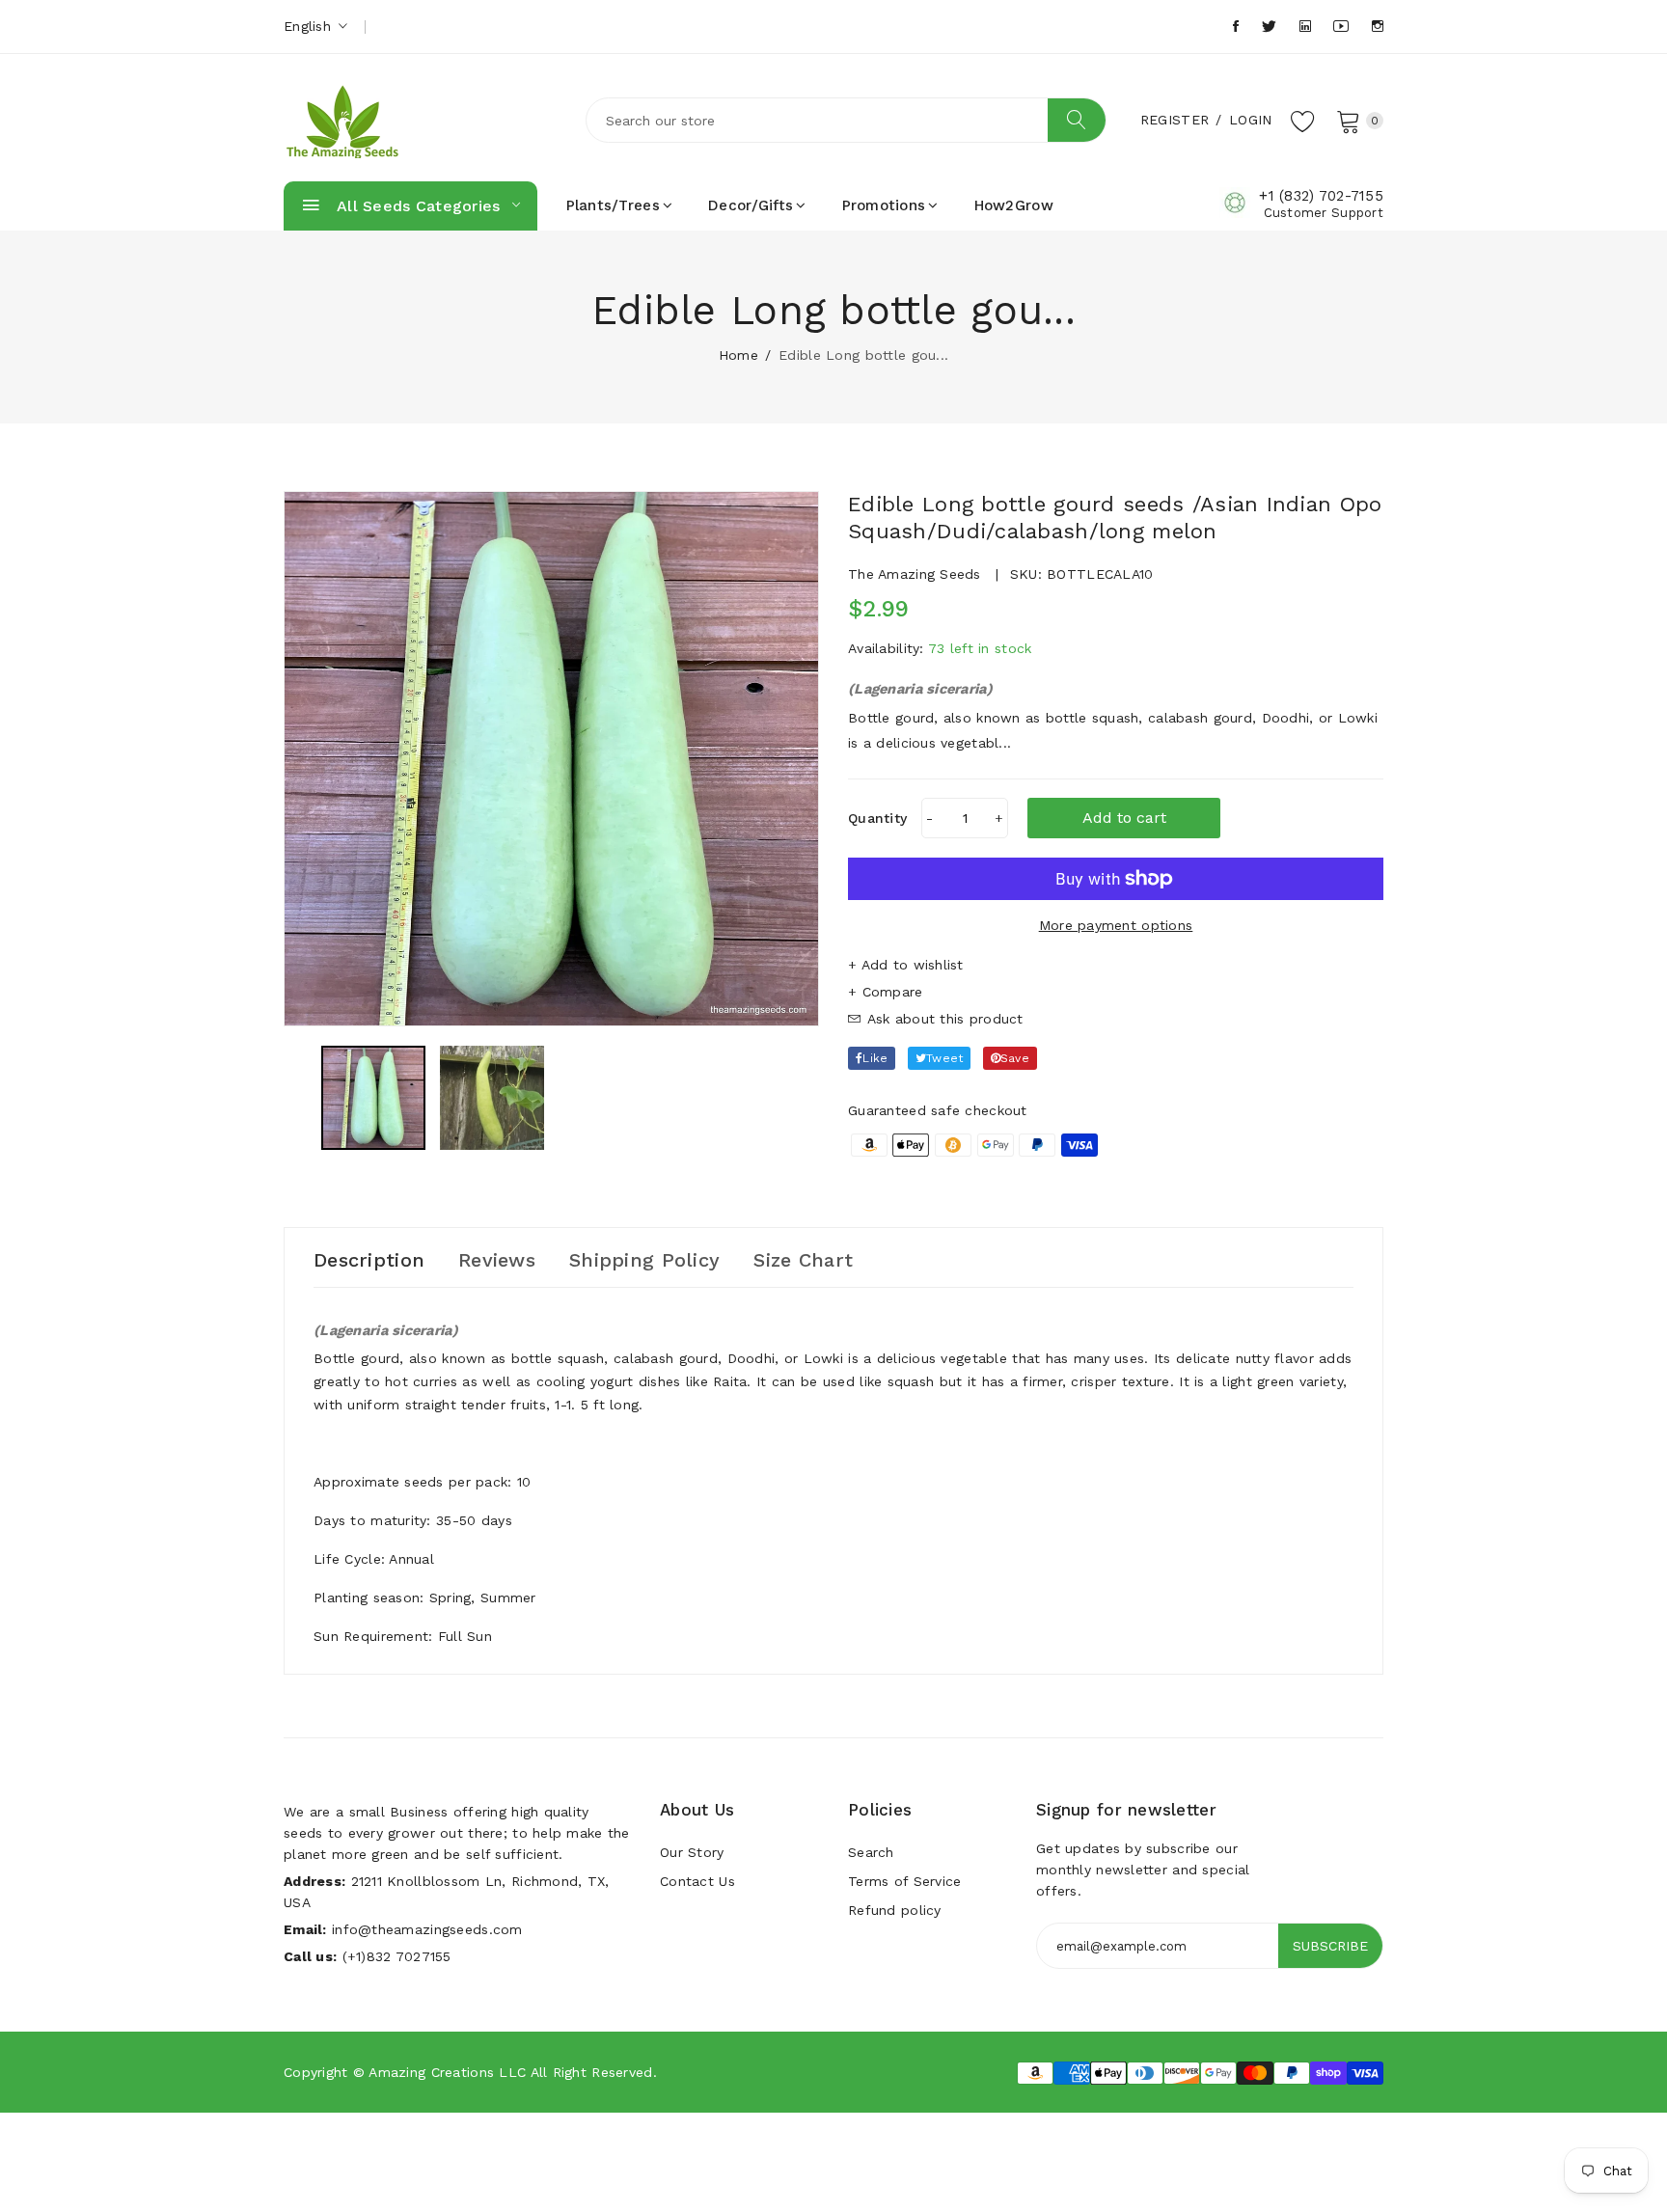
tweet (944, 1058)
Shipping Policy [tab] (644, 1260)
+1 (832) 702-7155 (1321, 196)
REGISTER (1175, 120)
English (310, 26)
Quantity (877, 818)
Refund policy (895, 1910)
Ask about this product (942, 1019)
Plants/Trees (613, 205)
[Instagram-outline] (1378, 27)
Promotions (884, 205)
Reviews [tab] (497, 1260)
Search (871, 1852)
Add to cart (1124, 818)
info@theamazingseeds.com (427, 1929)
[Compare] (1116, 992)
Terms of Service (904, 1881)
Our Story (692, 1852)
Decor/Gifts (751, 205)
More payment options (1116, 925)
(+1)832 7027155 (397, 1956)
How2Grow (1014, 205)
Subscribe (1330, 1946)
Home (738, 355)
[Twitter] (1269, 27)
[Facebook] (1236, 27)
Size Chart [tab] (803, 1260)
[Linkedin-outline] (1305, 27)
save (1015, 1058)
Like (875, 1058)
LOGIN (1250, 120)
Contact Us (697, 1881)
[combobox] (846, 120)
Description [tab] (369, 1260)
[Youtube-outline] (1341, 27)
